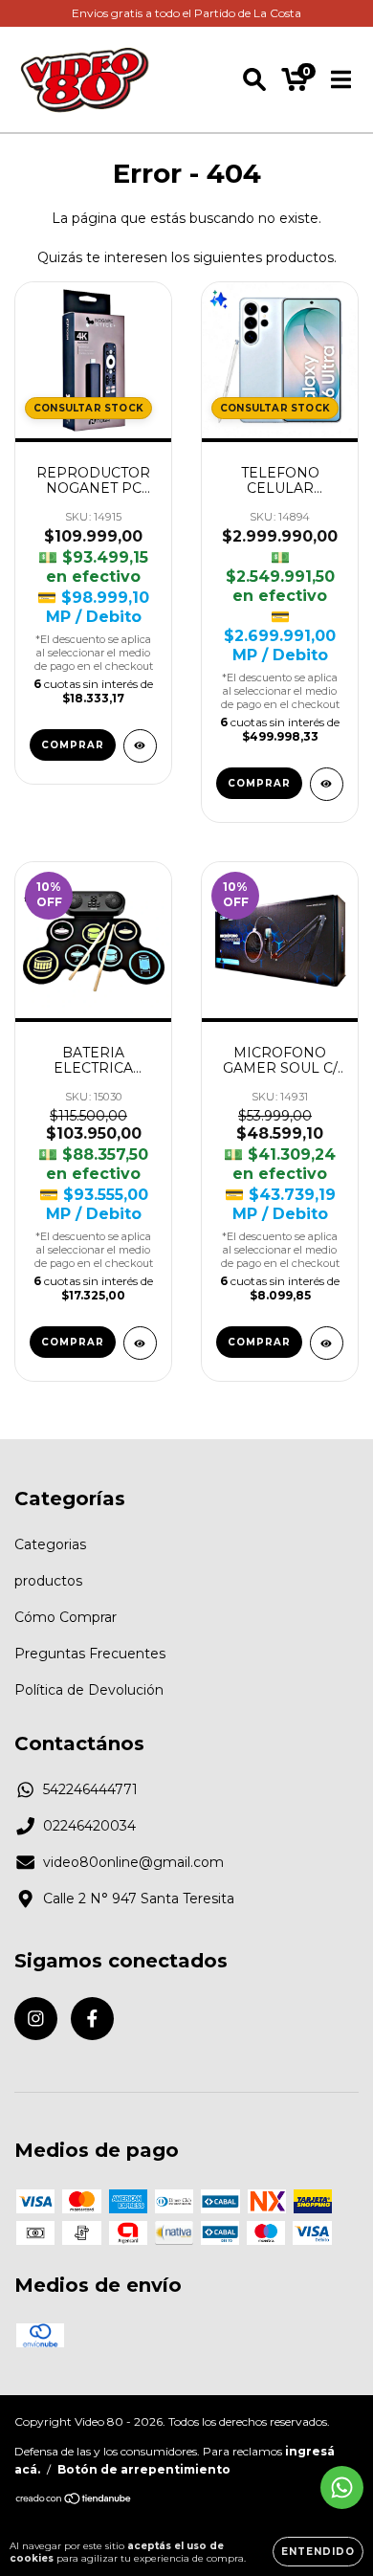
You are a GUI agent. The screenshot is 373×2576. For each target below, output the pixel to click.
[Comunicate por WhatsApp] (342, 2487)
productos (48, 1581)
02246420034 (89, 1826)
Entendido (318, 2552)
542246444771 (90, 1789)
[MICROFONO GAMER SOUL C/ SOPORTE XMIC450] (327, 1343)
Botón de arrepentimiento (144, 2469)
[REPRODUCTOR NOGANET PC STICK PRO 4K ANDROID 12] (140, 746)
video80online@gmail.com (133, 1862)
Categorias (50, 1544)
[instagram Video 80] (36, 2019)
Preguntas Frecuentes (90, 1654)
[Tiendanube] (74, 2501)
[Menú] (341, 79)
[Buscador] (254, 79)
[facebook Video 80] (92, 2019)
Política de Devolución (89, 1690)
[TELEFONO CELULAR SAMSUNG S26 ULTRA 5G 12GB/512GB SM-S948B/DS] (327, 784)
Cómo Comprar (66, 1617)
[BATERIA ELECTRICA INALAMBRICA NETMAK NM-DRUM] (140, 1343)
